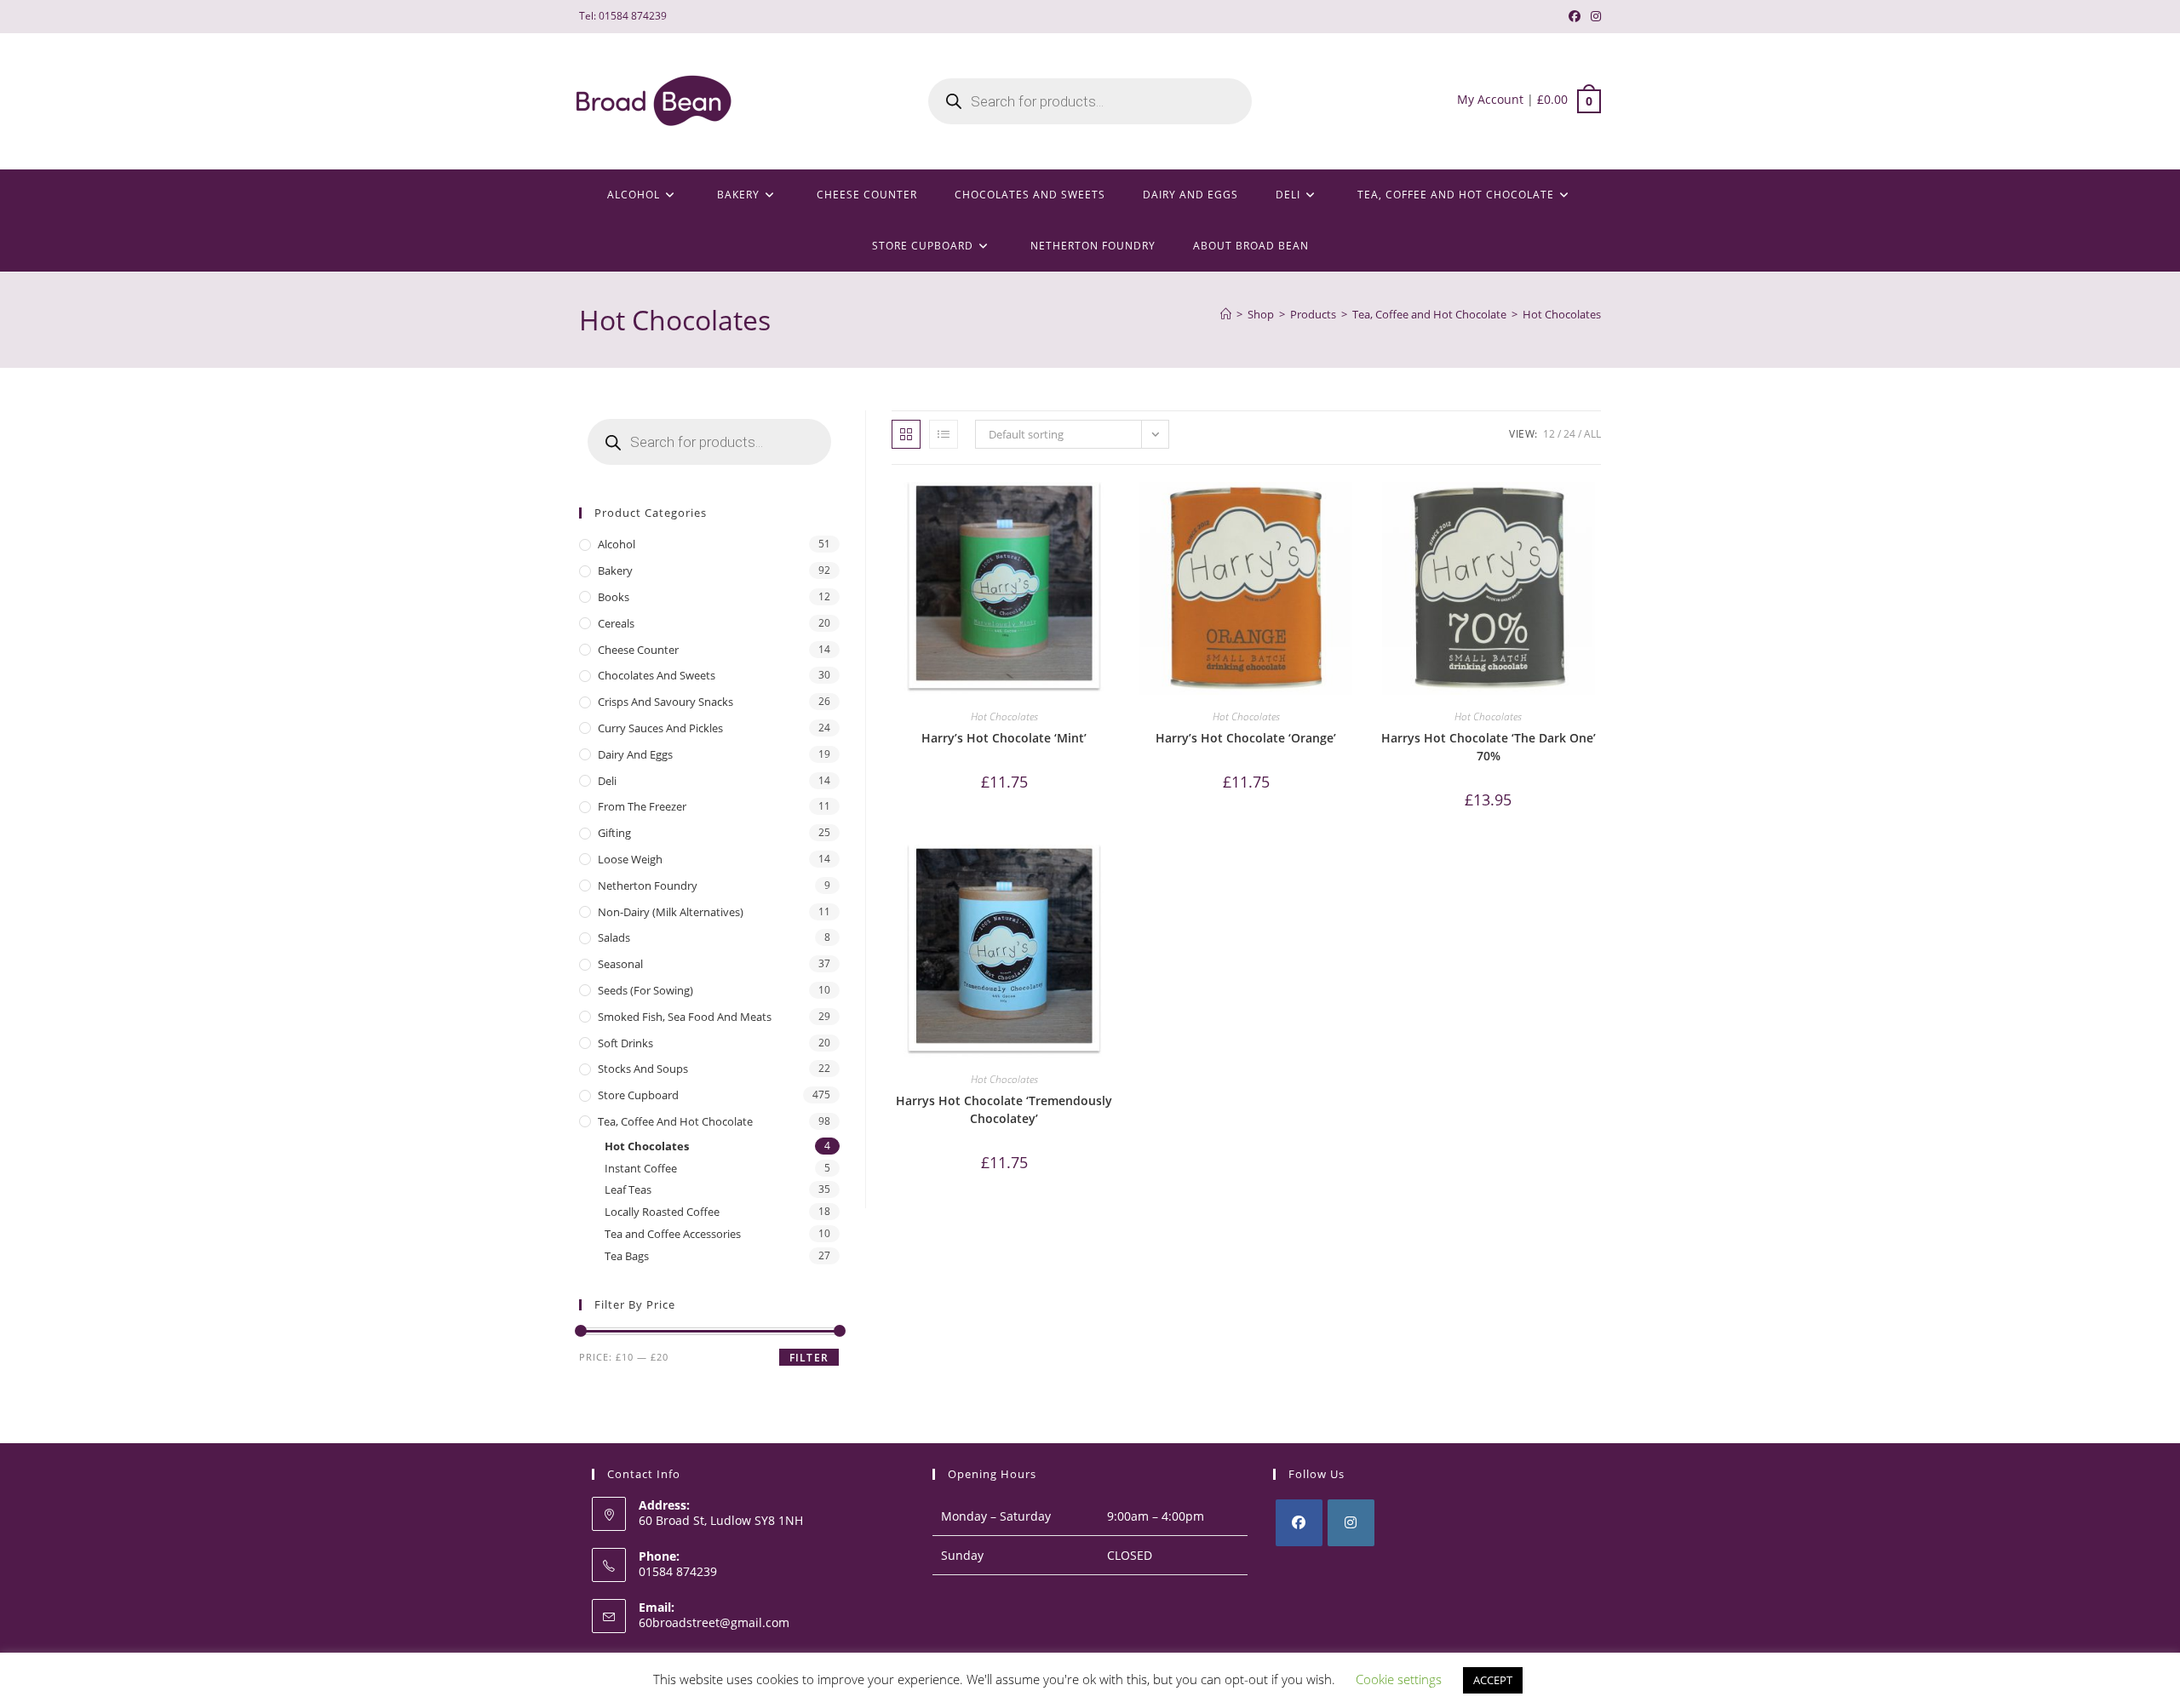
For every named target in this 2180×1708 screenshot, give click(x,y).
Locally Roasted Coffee (662, 1212)
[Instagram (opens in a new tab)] (1593, 16)
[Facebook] (1299, 1523)
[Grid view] (906, 434)
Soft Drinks (625, 1043)
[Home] (1226, 314)
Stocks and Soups (643, 1069)
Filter (809, 1358)
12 (1549, 434)
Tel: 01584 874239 (623, 16)
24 (1569, 434)
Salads (614, 937)
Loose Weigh (630, 859)
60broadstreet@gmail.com (714, 1622)
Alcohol (617, 544)
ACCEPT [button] (1493, 1680)
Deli (607, 781)
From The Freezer (642, 806)
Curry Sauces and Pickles (660, 728)
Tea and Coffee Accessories (673, 1234)
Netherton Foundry (648, 886)
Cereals (616, 623)
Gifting (614, 833)
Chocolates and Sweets (657, 675)
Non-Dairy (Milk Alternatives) (671, 912)
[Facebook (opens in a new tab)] (1575, 16)
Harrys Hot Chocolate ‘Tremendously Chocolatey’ (1004, 1109)
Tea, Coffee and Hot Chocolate (675, 1121)
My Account (1490, 99)
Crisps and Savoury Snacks (665, 702)
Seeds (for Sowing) (645, 990)
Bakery (615, 570)
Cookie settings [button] (1399, 1679)
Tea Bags (627, 1256)
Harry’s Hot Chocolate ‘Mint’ (1004, 738)
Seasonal (620, 964)
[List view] (944, 434)
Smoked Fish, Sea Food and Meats (685, 1017)
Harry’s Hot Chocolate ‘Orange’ (1246, 738)
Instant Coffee (641, 1168)
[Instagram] (1351, 1523)
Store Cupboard (638, 1095)
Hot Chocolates (1562, 314)
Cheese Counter (638, 650)
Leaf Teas (628, 1189)
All (1592, 434)
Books (614, 597)
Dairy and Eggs (635, 754)
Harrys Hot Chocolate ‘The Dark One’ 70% (1489, 747)
